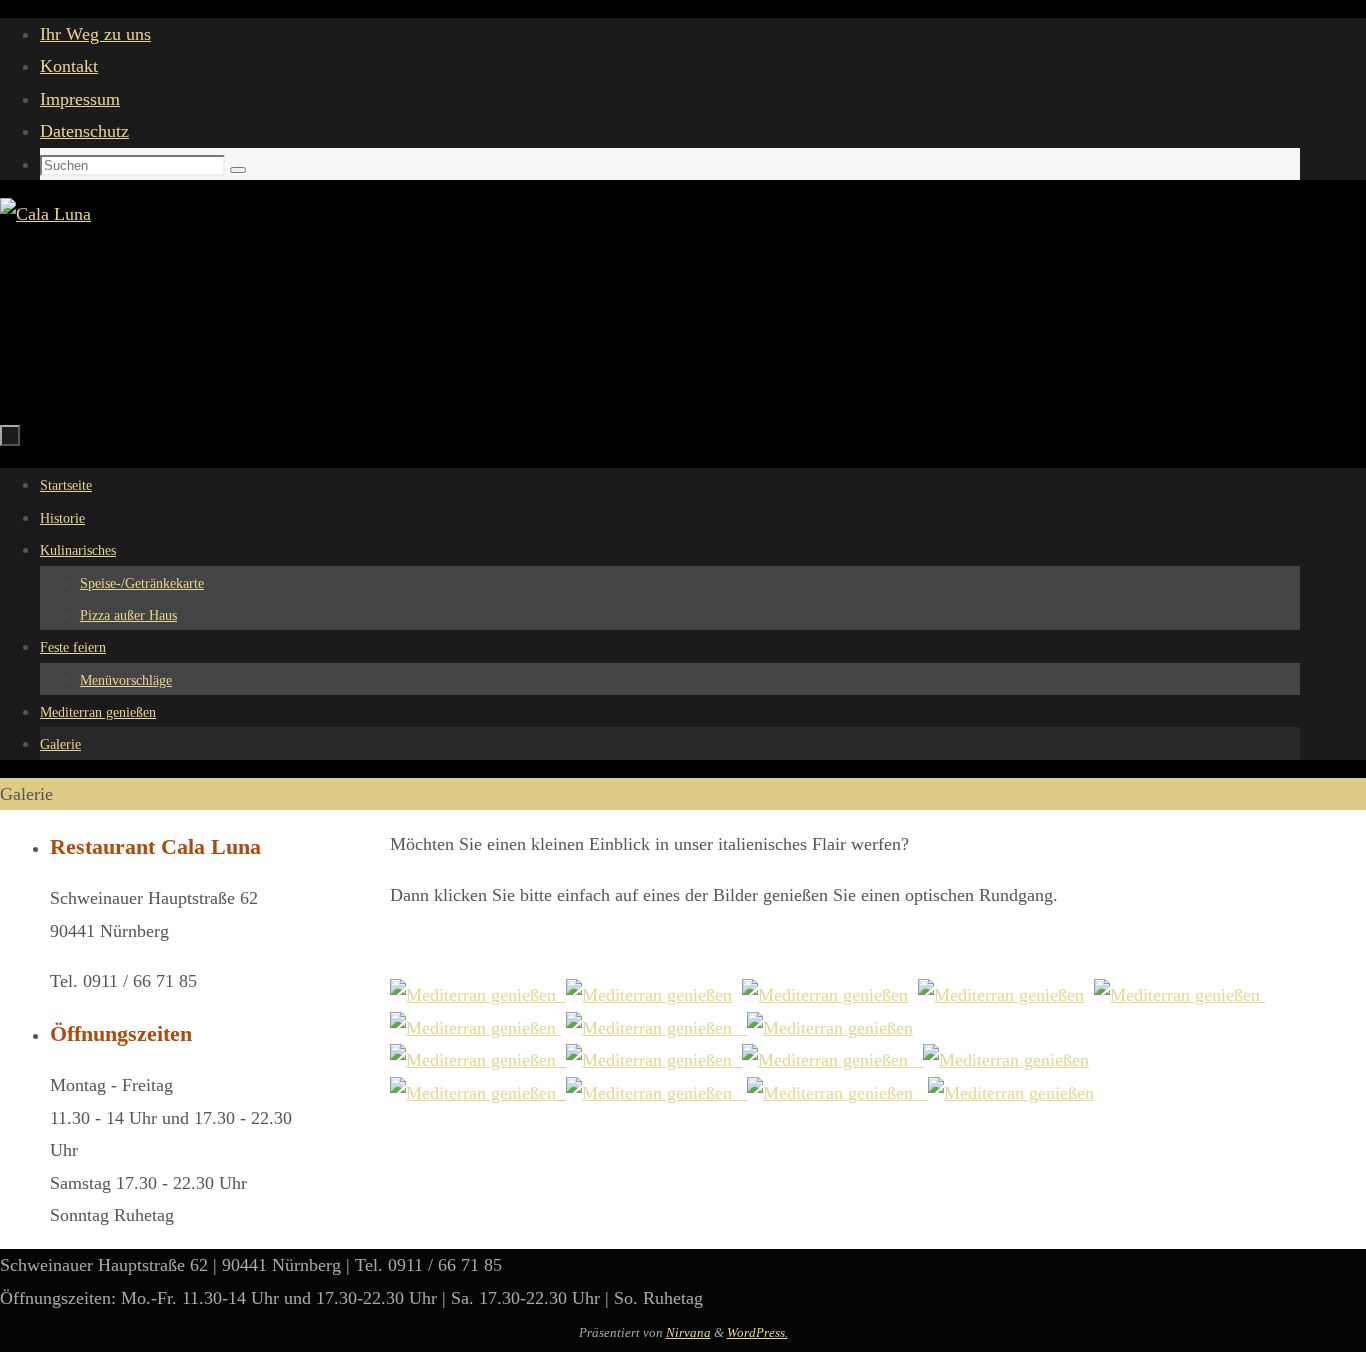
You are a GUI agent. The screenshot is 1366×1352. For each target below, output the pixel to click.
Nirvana (688, 1332)
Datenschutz (84, 131)
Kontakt (69, 66)
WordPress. (757, 1332)
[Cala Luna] (478, 995)
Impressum (80, 99)
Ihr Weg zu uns (95, 34)
